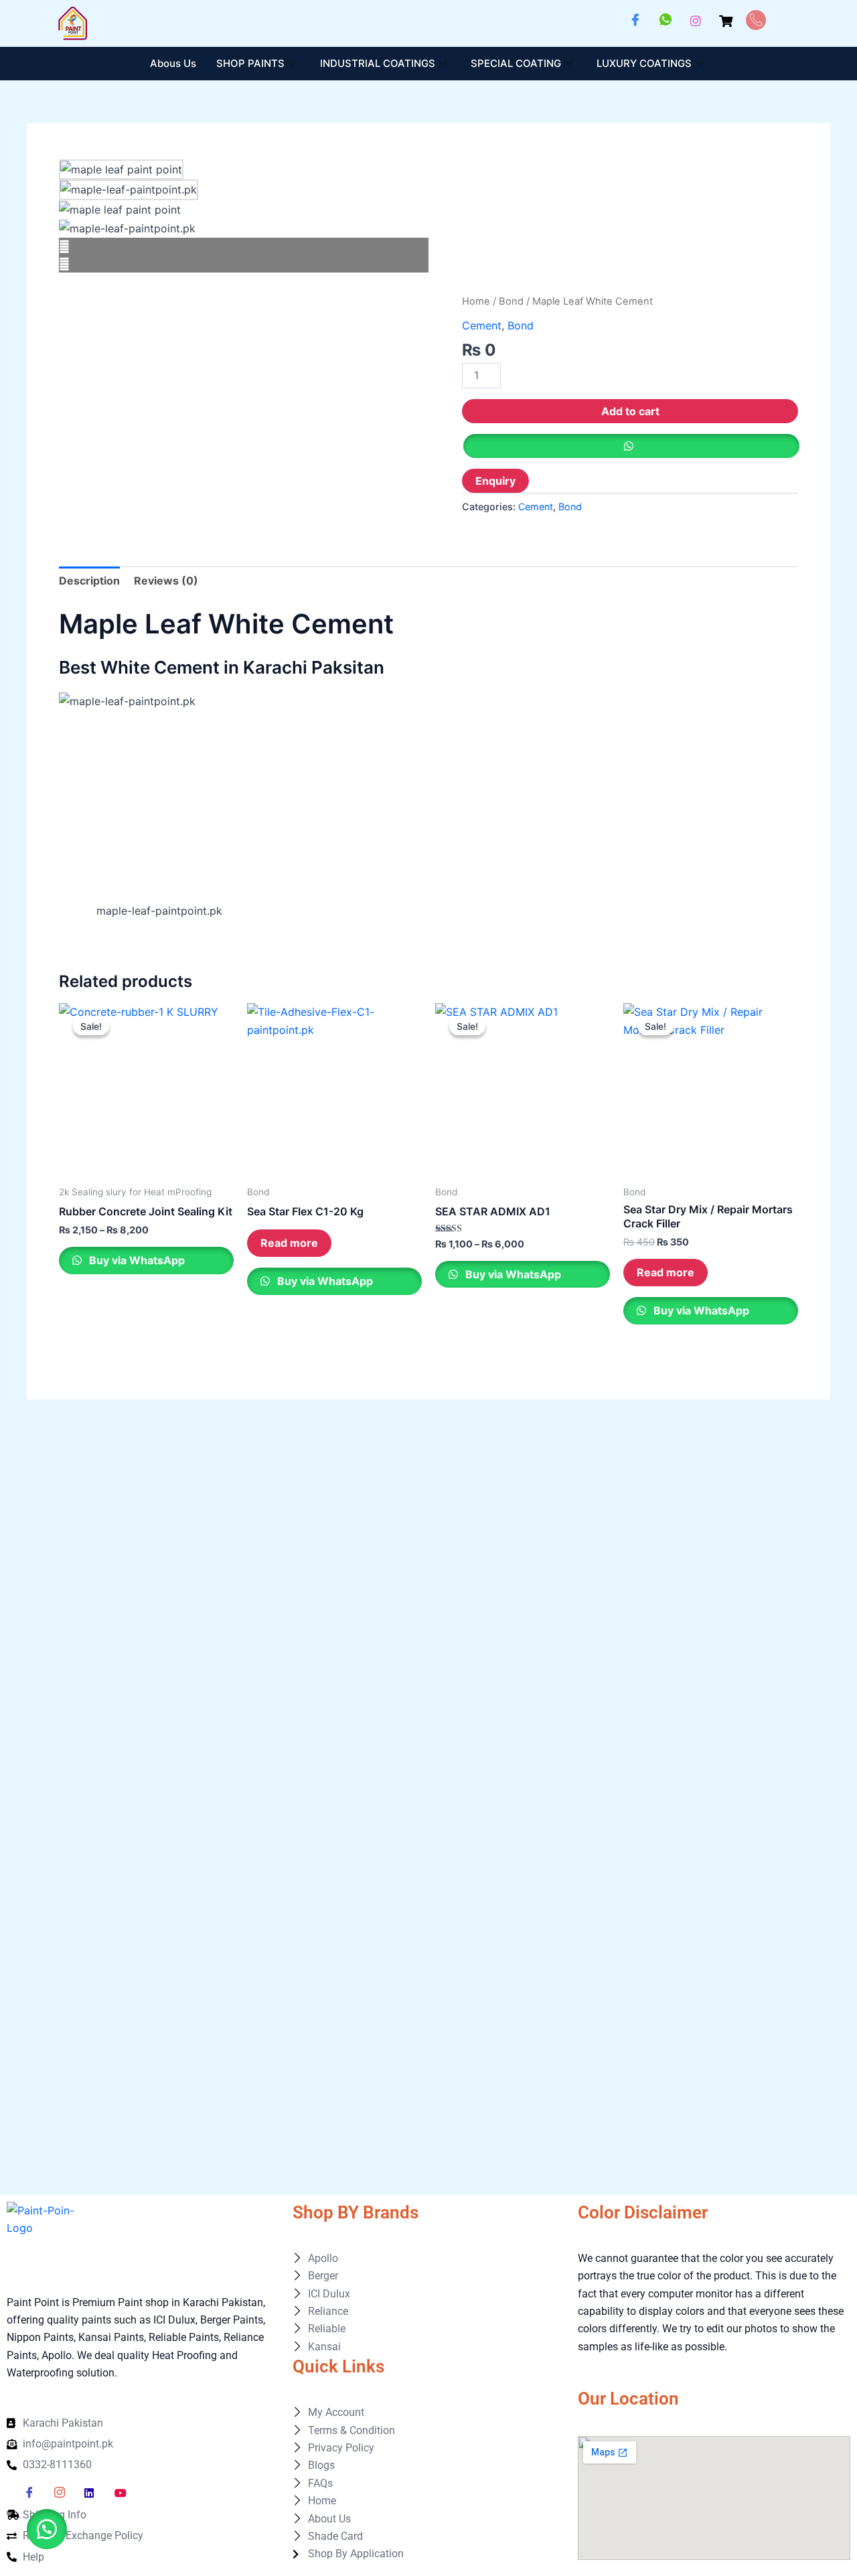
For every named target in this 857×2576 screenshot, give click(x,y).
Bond (511, 301)
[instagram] (64, 2493)
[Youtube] (125, 2493)
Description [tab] (89, 581)
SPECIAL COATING (516, 63)
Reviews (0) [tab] (166, 581)
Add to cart (630, 411)
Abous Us (173, 63)
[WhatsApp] (666, 20)
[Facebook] (635, 20)
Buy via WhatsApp (136, 1260)
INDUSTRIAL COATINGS (378, 63)
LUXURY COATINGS (644, 63)
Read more (289, 1243)
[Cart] (726, 20)
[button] (47, 2529)
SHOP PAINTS (250, 63)
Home (476, 301)
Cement (482, 325)
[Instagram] (696, 20)
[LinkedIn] (94, 2493)
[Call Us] (756, 20)
